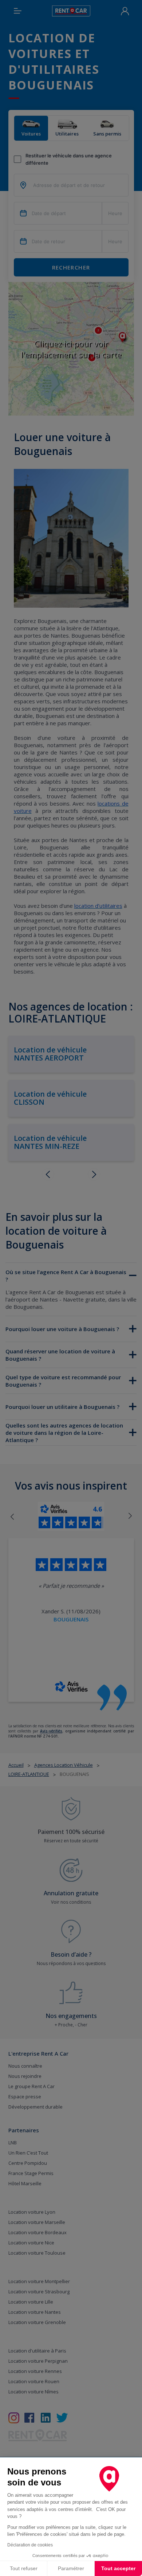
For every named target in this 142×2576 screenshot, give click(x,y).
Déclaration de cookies (30, 2545)
